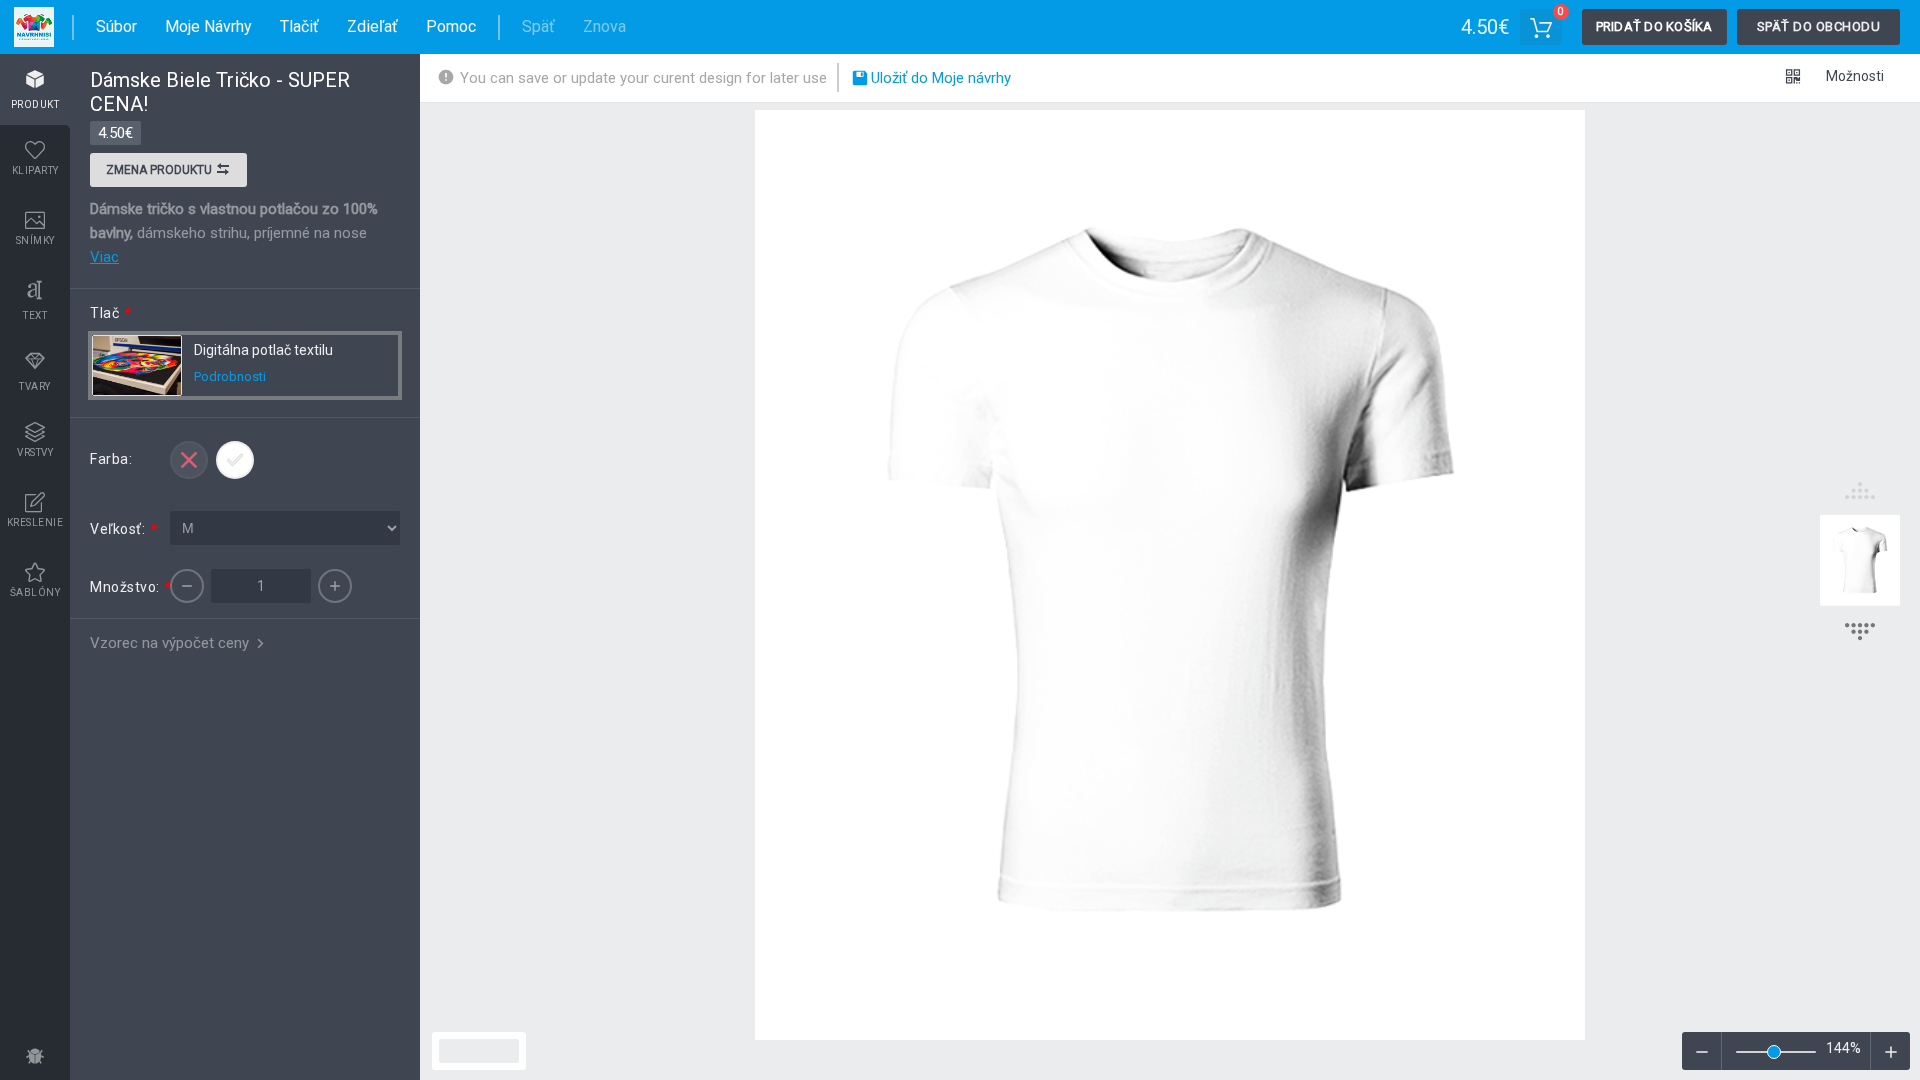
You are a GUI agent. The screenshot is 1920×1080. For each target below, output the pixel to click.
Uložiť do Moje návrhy (939, 78)
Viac (104, 257)
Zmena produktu (160, 170)
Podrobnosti (230, 376)
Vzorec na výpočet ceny (171, 643)
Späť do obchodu (1819, 26)
